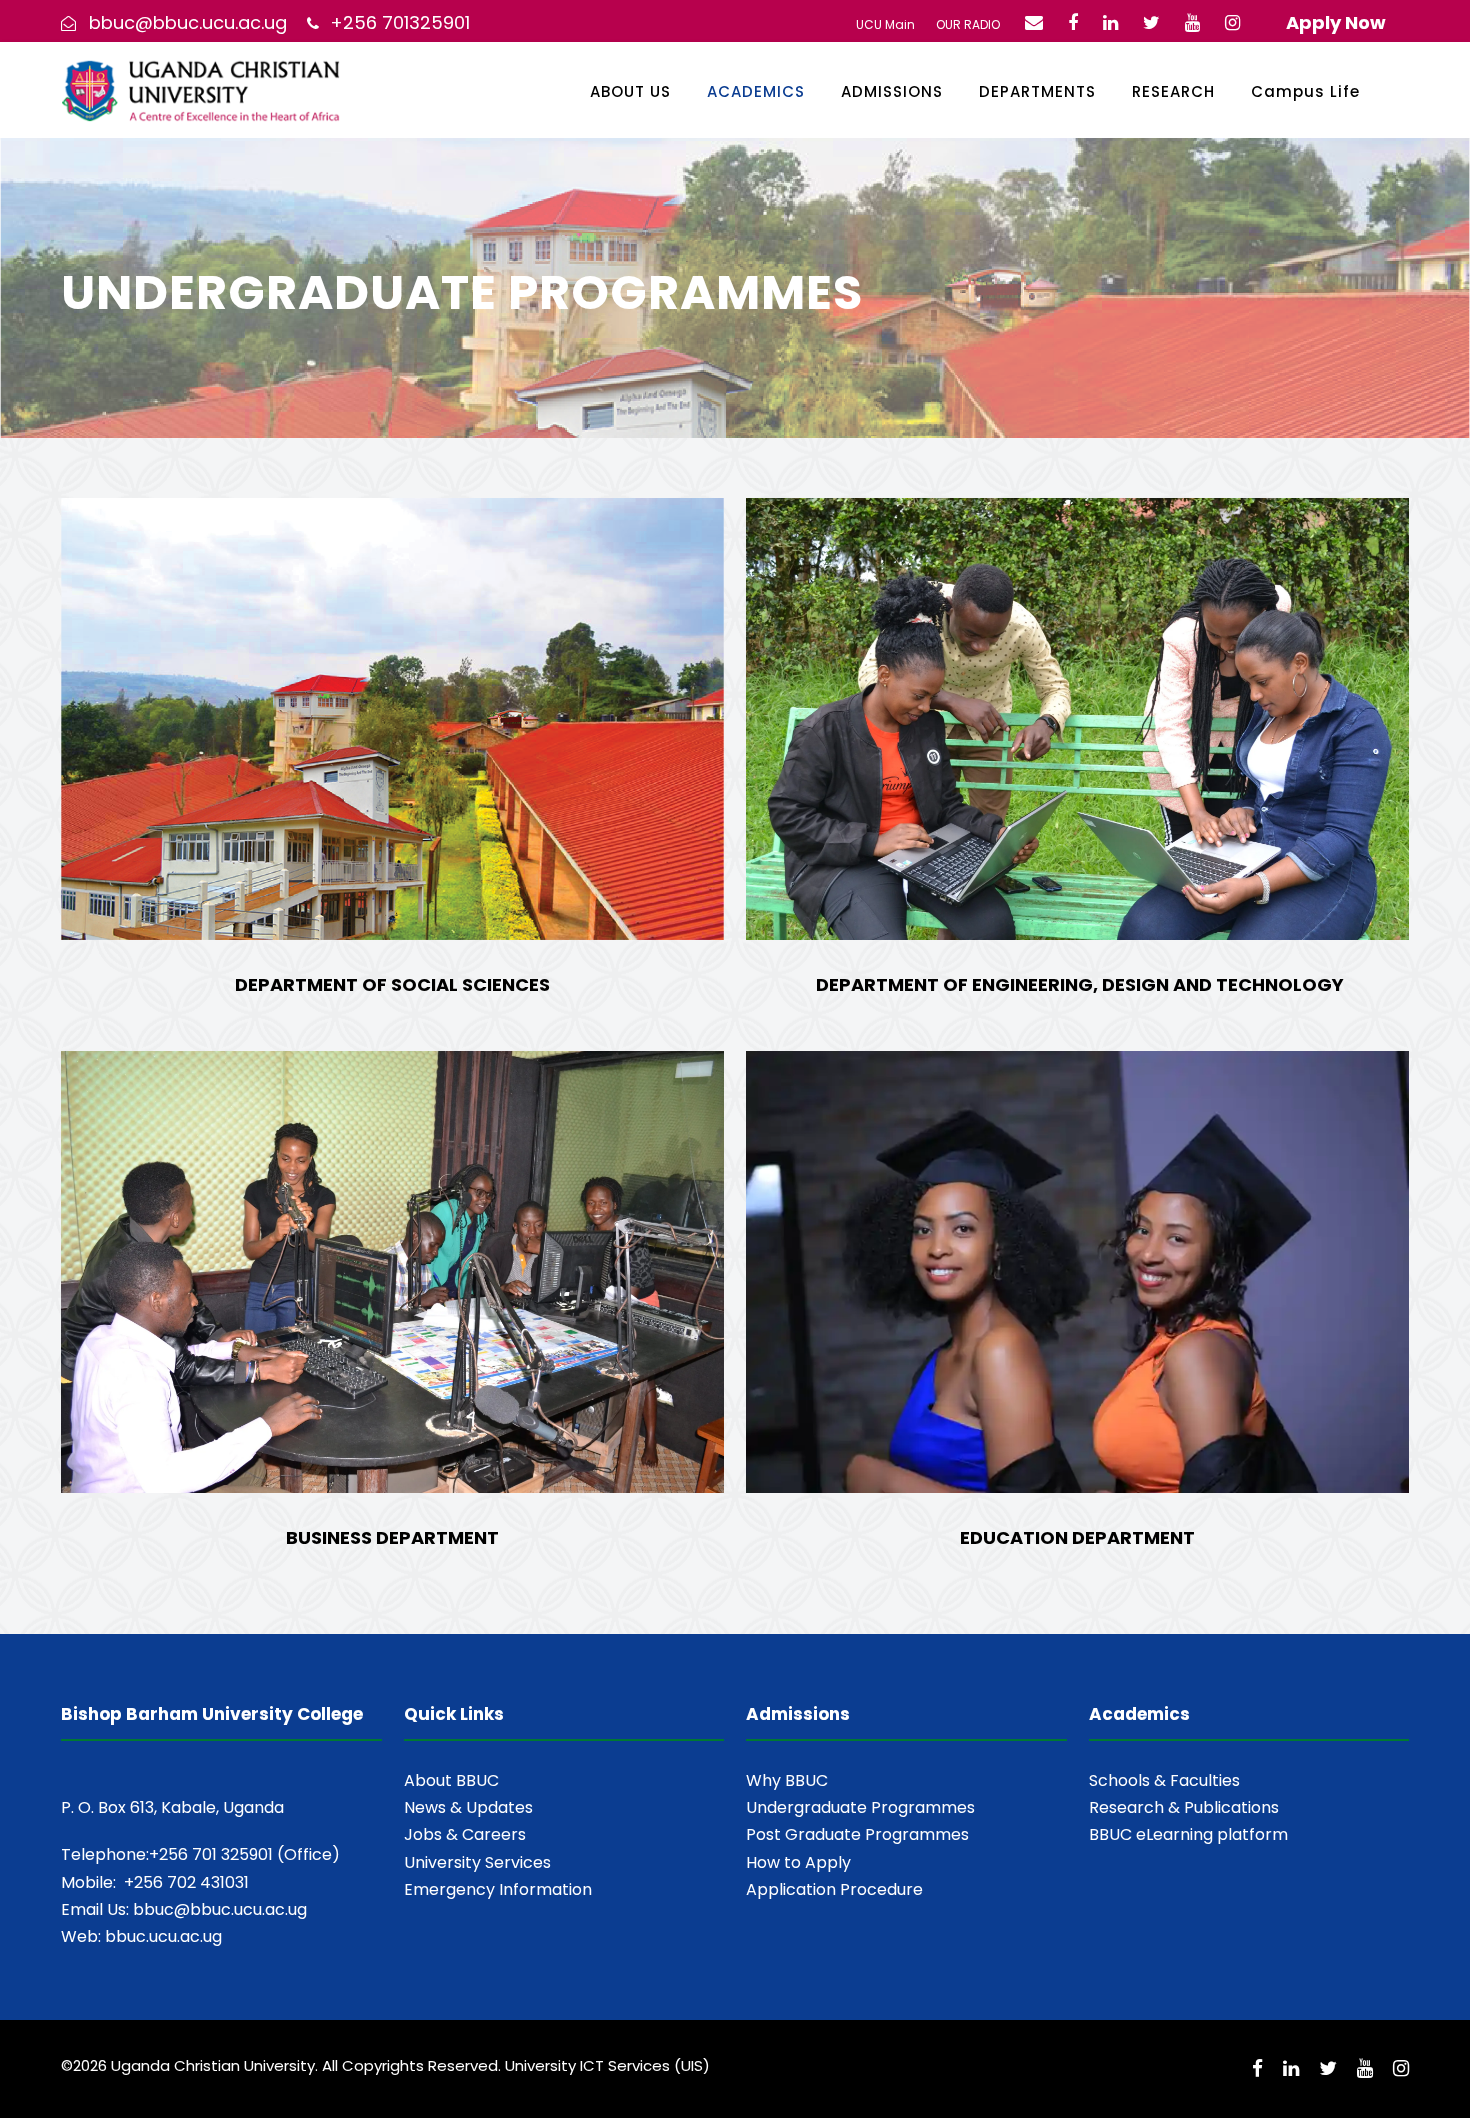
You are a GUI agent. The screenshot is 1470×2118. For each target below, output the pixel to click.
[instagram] (1232, 22)
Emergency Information (498, 1889)
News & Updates (468, 1807)
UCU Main (885, 24)
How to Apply (798, 1862)
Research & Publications (1184, 1807)
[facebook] (1073, 22)
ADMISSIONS (892, 91)
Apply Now (1336, 22)
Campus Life (1305, 91)
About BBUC (451, 1780)
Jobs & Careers (465, 1834)
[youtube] (1192, 22)
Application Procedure (834, 1889)
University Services (477, 1862)
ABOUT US (630, 91)
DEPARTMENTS (1037, 91)
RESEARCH (1173, 91)
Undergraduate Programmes (860, 1807)
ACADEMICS (756, 91)
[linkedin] (1110, 22)
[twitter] (1151, 22)
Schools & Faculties (1164, 1780)
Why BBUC (787, 1780)
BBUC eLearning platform (1188, 1834)
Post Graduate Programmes (857, 1834)
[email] (1034, 22)
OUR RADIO (968, 24)
